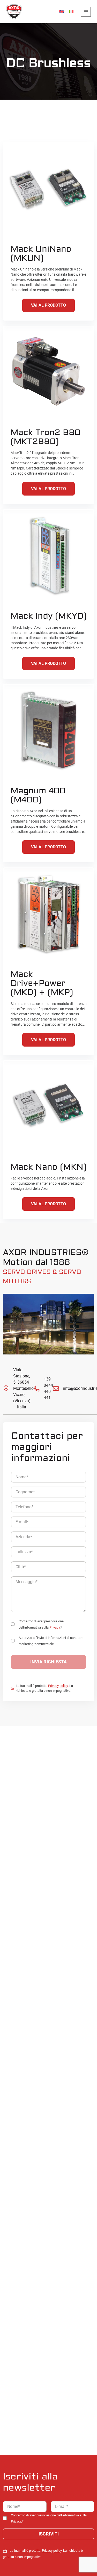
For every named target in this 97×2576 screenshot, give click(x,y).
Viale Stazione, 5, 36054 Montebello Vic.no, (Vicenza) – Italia (23, 1388)
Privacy (55, 1627)
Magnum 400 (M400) (38, 795)
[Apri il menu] (86, 12)
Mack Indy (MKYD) (49, 616)
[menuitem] (61, 12)
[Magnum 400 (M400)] (49, 730)
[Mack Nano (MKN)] (49, 1107)
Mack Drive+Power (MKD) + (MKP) (42, 983)
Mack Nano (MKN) (48, 1167)
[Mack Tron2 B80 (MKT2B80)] (49, 372)
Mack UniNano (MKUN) (41, 254)
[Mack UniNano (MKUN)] (49, 189)
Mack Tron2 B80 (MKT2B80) (46, 437)
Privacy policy (58, 1686)
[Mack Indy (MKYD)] (49, 556)
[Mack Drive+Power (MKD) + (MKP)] (49, 914)
